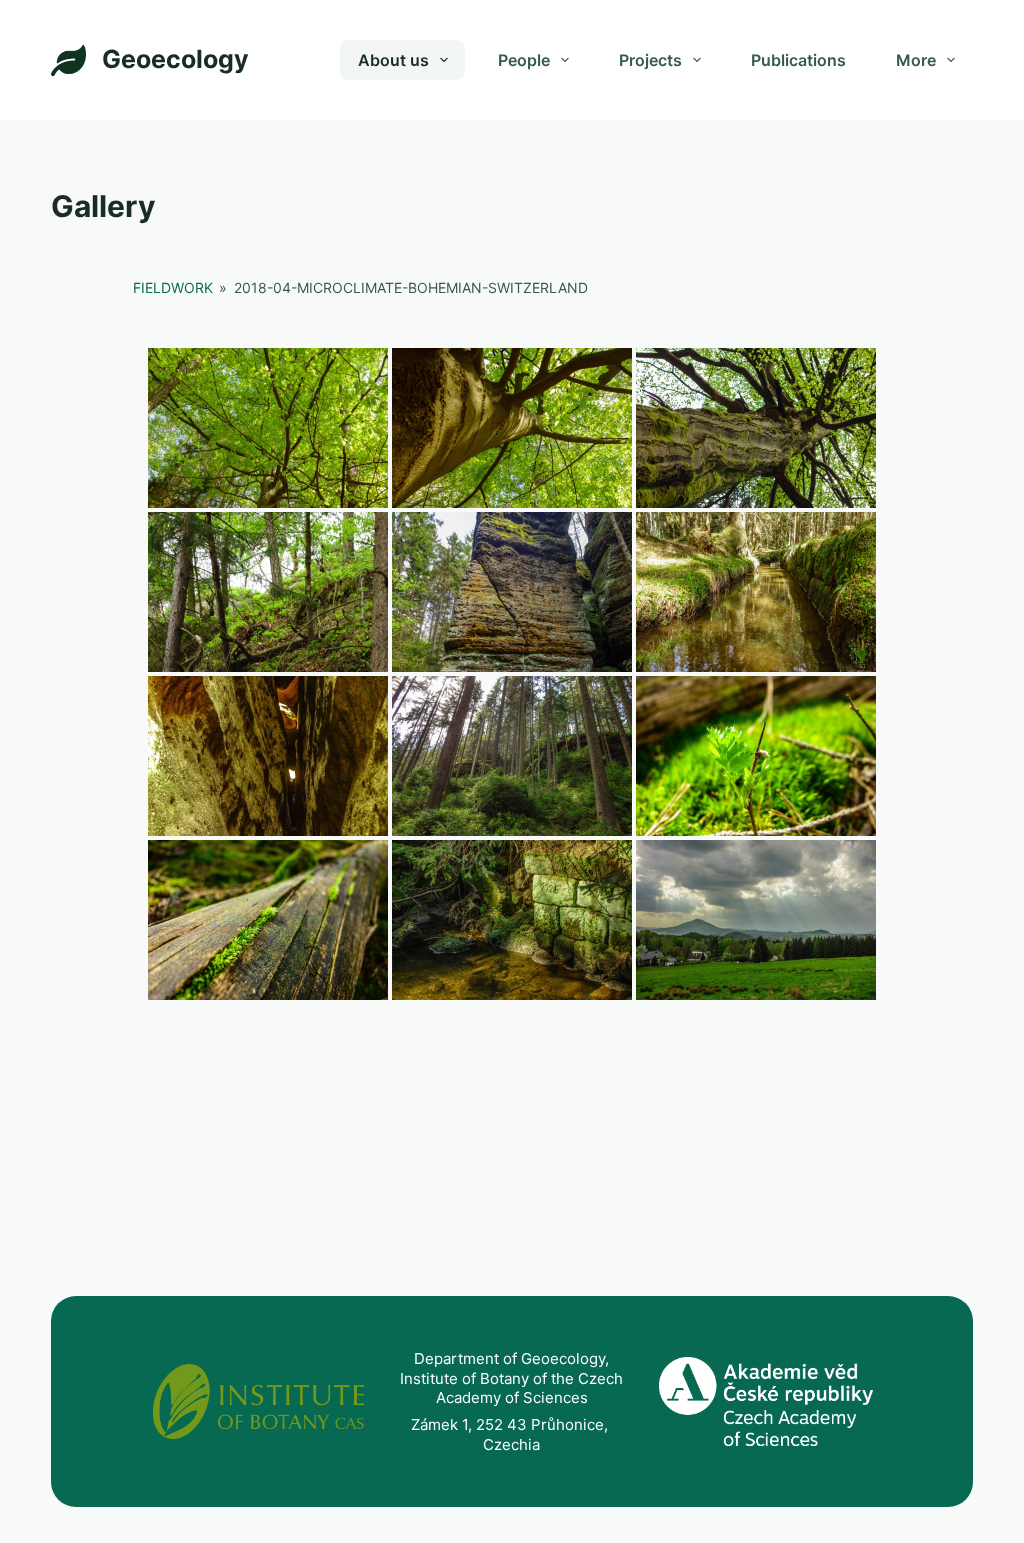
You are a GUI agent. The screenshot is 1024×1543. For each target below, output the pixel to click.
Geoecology (175, 59)
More (916, 60)
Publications (798, 60)
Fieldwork (173, 287)
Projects (650, 60)
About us (393, 60)
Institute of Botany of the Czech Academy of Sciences (511, 1388)
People (524, 60)
